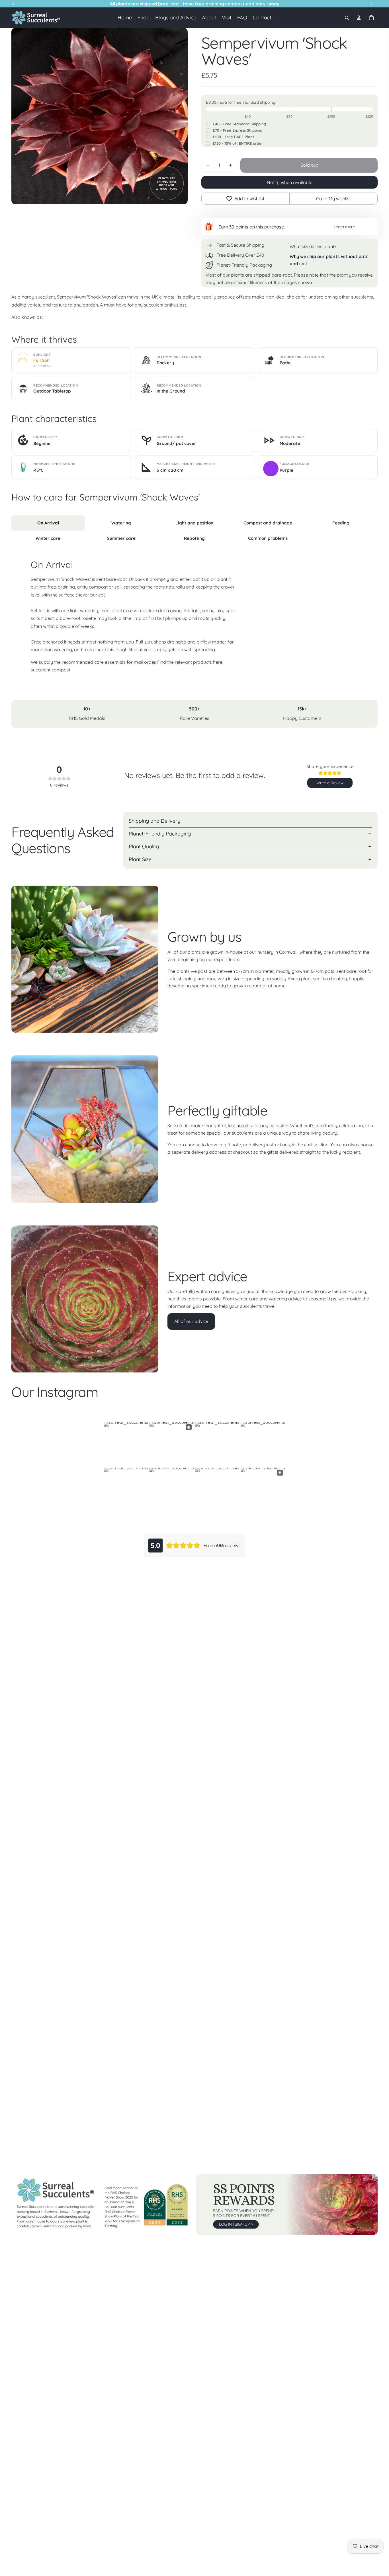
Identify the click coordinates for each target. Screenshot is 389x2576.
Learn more (344, 227)
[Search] (347, 18)
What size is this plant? (313, 246)
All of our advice (191, 1321)
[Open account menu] (359, 18)
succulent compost (51, 670)
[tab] (48, 523)
